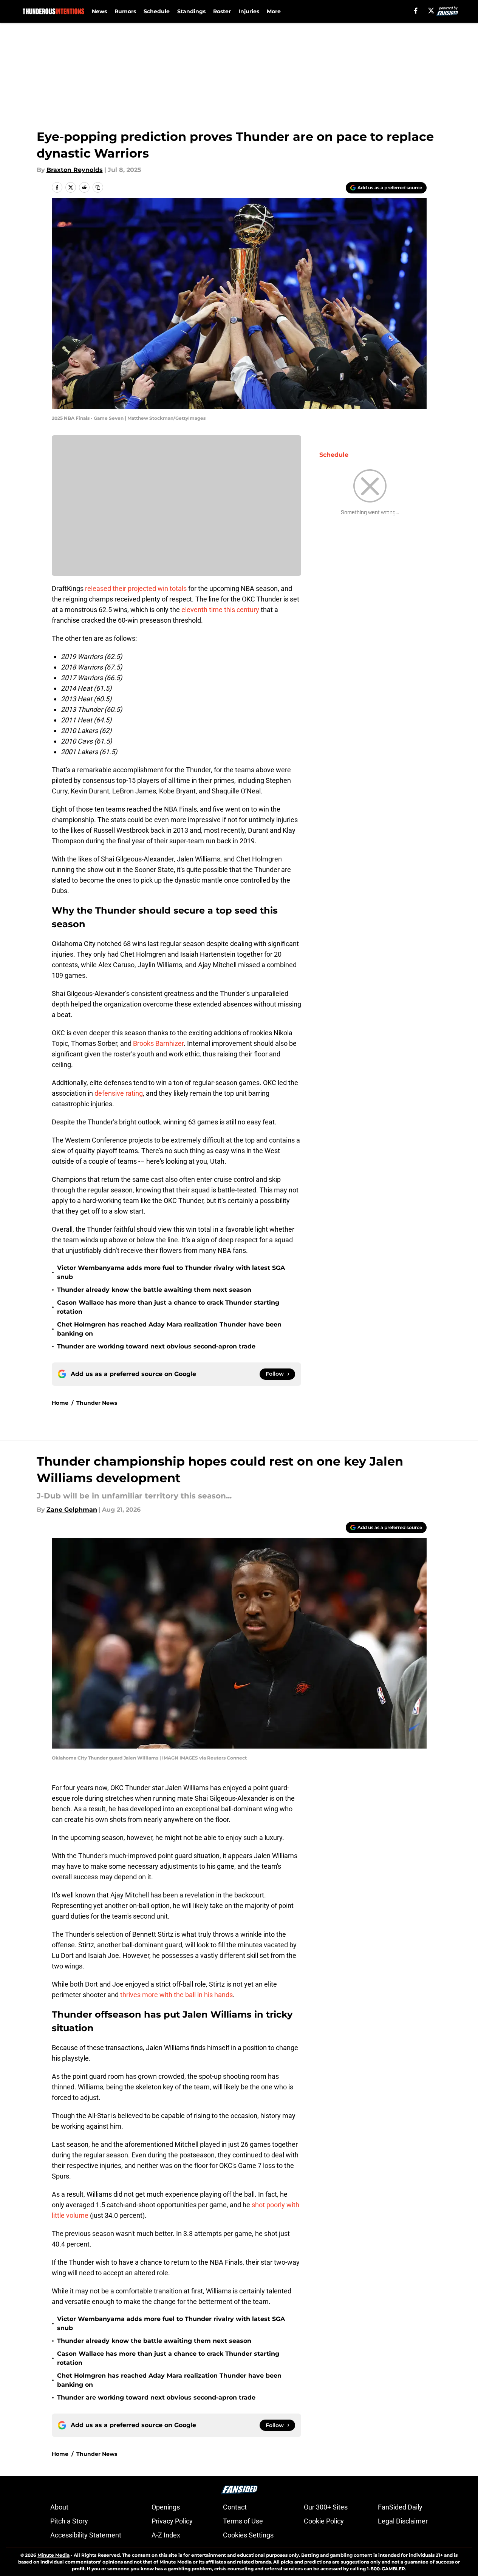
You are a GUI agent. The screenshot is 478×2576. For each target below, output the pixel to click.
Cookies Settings (248, 2535)
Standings (191, 11)
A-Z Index (166, 2535)
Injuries (249, 11)
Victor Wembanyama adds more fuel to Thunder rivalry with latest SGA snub (171, 1272)
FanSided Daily (400, 2507)
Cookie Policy (324, 2521)
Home (60, 1403)
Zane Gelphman (72, 1510)
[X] (431, 11)
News (99, 11)
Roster (222, 11)
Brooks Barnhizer (158, 1043)
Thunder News (97, 1403)
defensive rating (119, 1093)
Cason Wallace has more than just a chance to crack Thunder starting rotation (168, 1307)
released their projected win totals (136, 588)
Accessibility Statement (86, 2535)
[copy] (98, 187)
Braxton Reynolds (75, 170)
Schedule (157, 11)
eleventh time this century (220, 610)
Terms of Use (243, 2521)
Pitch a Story (69, 2521)
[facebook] (416, 11)
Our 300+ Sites (326, 2507)
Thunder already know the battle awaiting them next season (154, 1290)
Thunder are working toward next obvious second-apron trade (156, 1346)
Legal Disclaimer (403, 2521)
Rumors (125, 11)
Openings (166, 2507)
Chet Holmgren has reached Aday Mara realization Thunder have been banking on (169, 1329)
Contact (235, 2507)
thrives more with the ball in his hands (176, 1995)
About (59, 2507)
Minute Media (53, 2555)
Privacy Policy (172, 2521)
